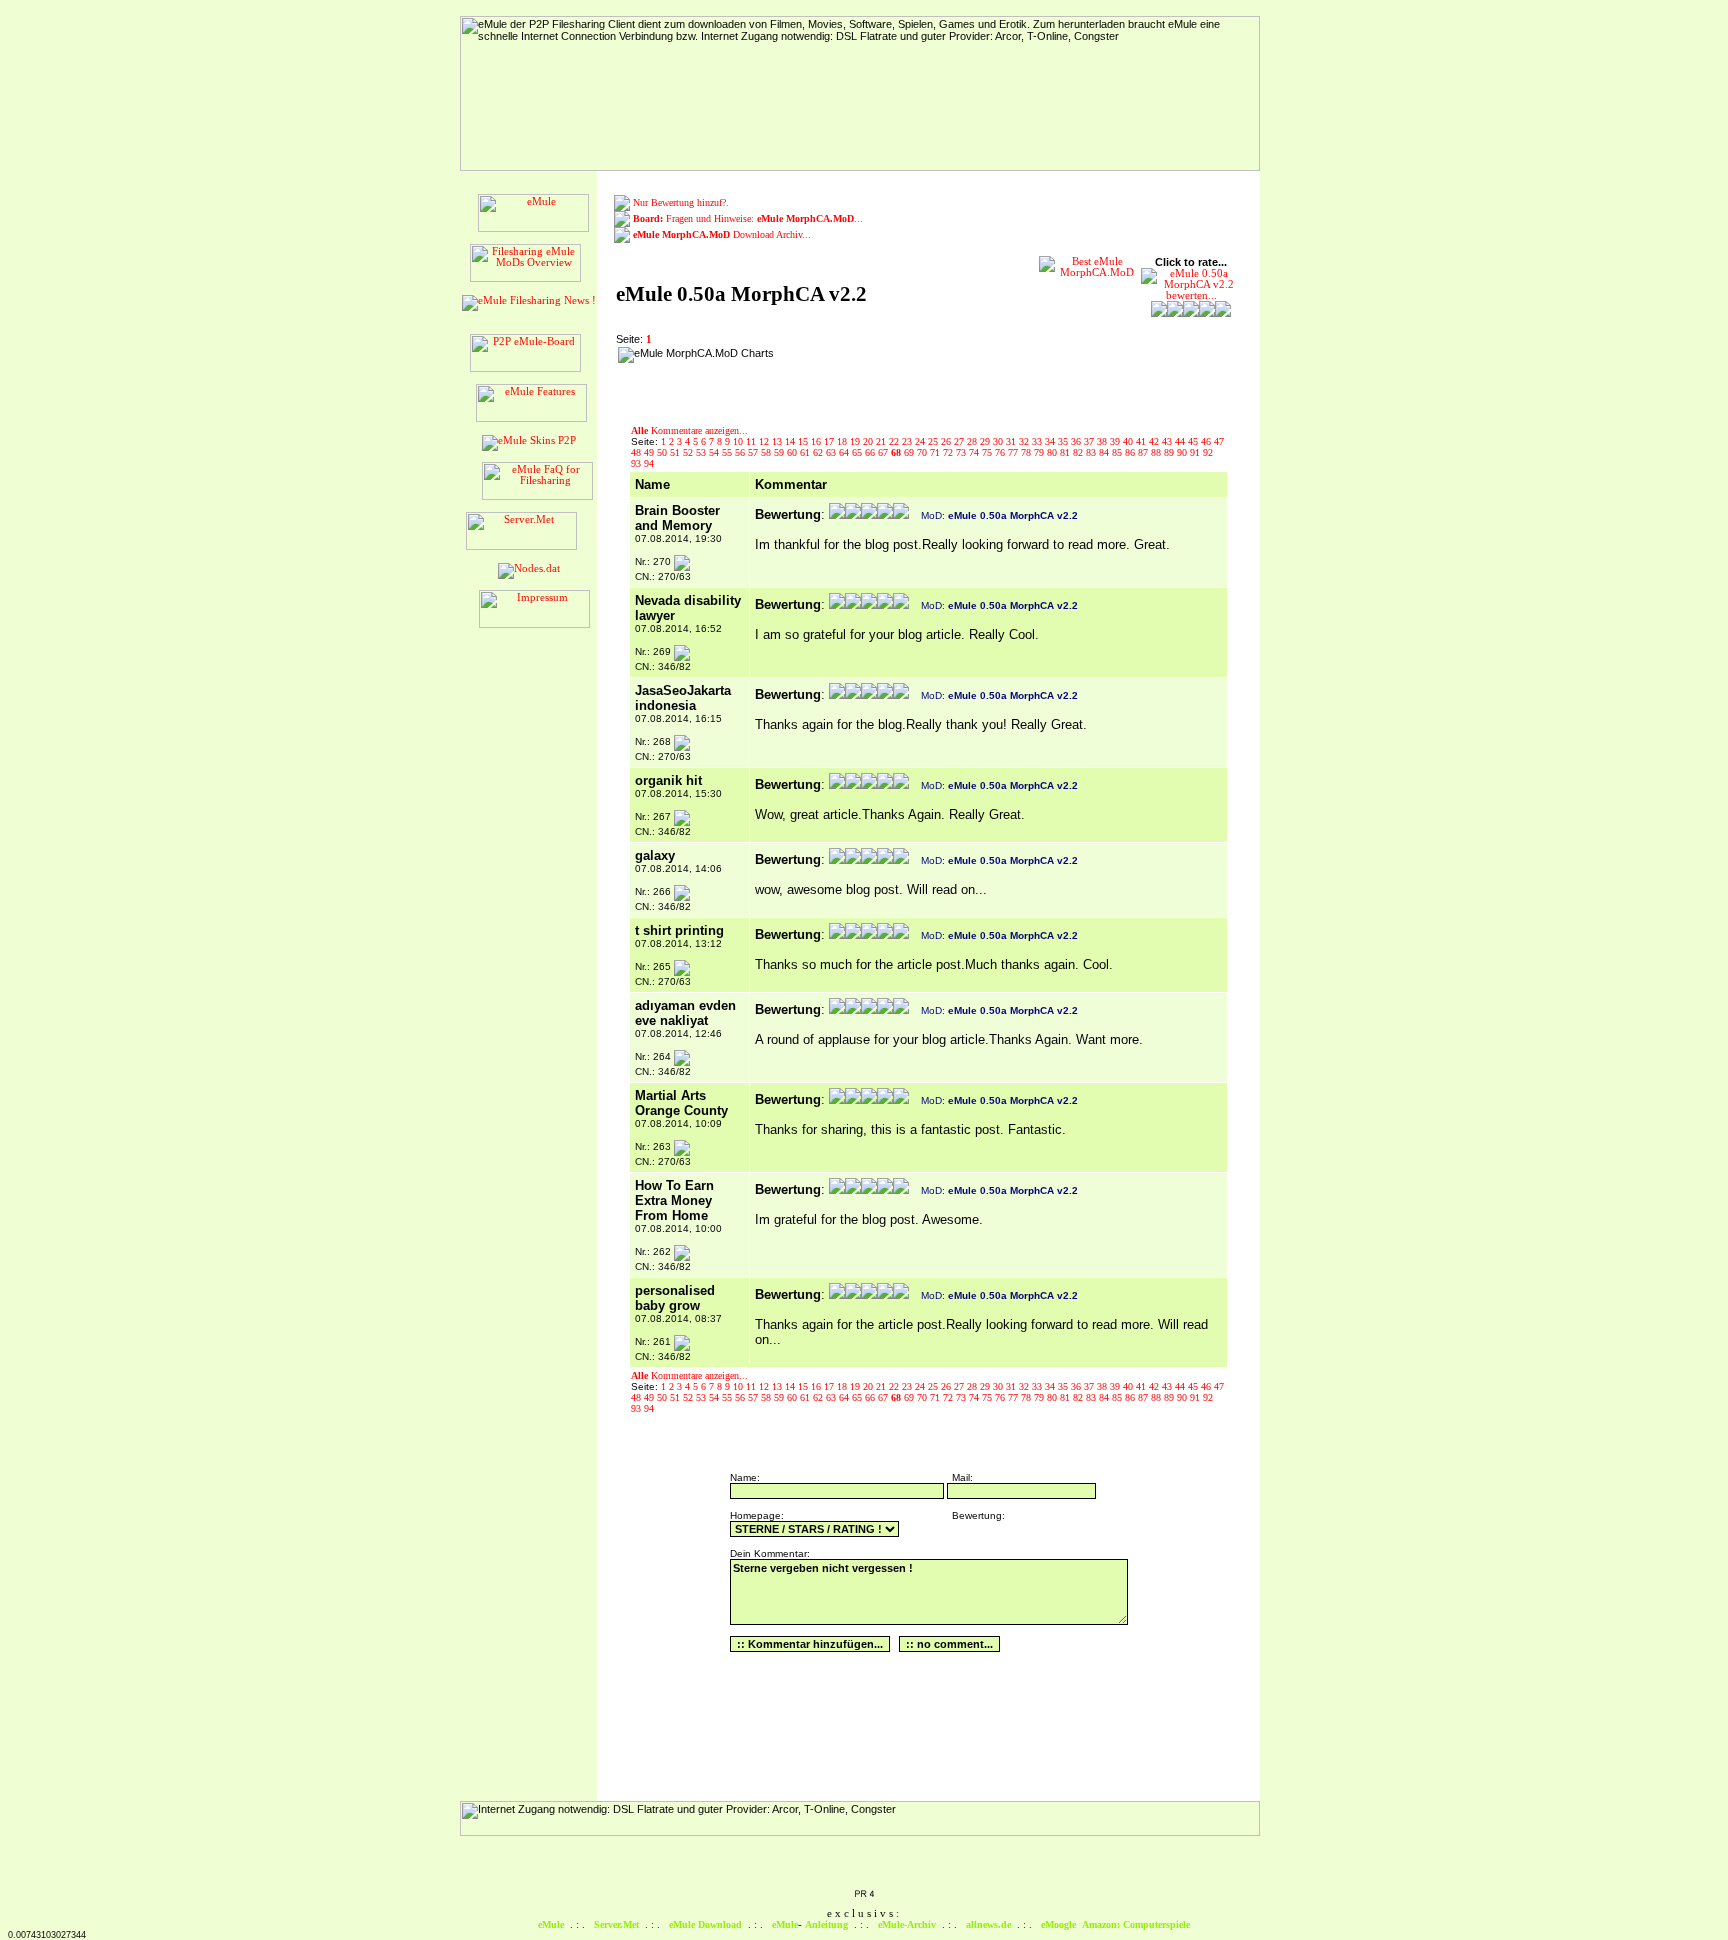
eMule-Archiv (907, 1924)
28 (973, 441)
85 (1118, 452)
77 (1014, 452)
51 (676, 452)
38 (1103, 441)
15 (804, 441)
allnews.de (988, 1924)
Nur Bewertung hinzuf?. (681, 202)
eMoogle (1058, 1924)
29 (986, 441)
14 (791, 441)
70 (923, 452)
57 (754, 452)
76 (1001, 452)
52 (689, 452)
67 (884, 452)
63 (832, 452)
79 (1040, 452)
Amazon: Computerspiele (1136, 1924)
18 (843, 441)
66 (871, 452)
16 (817, 441)
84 (1105, 452)
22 (895, 441)
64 (845, 452)
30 (999, 441)
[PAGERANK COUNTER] (864, 1895)
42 (1155, 441)
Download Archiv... (722, 234)
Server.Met (616, 1924)
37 (1090, 441)
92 (1208, 452)
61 (806, 452)
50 (663, 452)
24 (921, 441)
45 (1194, 441)
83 (1092, 452)
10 (739, 441)
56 (741, 452)
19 (856, 441)
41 (1142, 441)
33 (1038, 441)
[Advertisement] (909, 377)
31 (1012, 441)
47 (1219, 441)
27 (960, 441)
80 (1053, 452)
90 (1183, 452)
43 (1168, 441)
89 (1170, 452)
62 (819, 452)
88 (1157, 452)
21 (882, 441)
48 (637, 452)
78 (1027, 452)
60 (793, 452)
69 (910, 452)
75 (988, 452)
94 (649, 463)
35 (1064, 441)
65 (858, 452)
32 (1025, 441)
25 (934, 441)
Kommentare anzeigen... (689, 430)
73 (962, 452)
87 (1144, 452)
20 (869, 441)
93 (637, 463)
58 (767, 452)
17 (830, 441)
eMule (551, 1924)
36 (1077, 441)
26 (947, 441)
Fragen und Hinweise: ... (748, 218)
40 (1129, 441)
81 (1066, 452)
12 (765, 441)
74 (975, 452)
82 (1079, 452)
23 (908, 441)
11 (752, 441)
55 (728, 452)
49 (650, 452)
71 (936, 452)
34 (1051, 441)
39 (1116, 441)
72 (949, 452)
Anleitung (826, 1924)
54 (715, 452)
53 (702, 452)
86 (1131, 452)
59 (780, 452)
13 (778, 441)
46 (1207, 441)
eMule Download (705, 1924)
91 (1196, 452)
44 (1181, 441)
